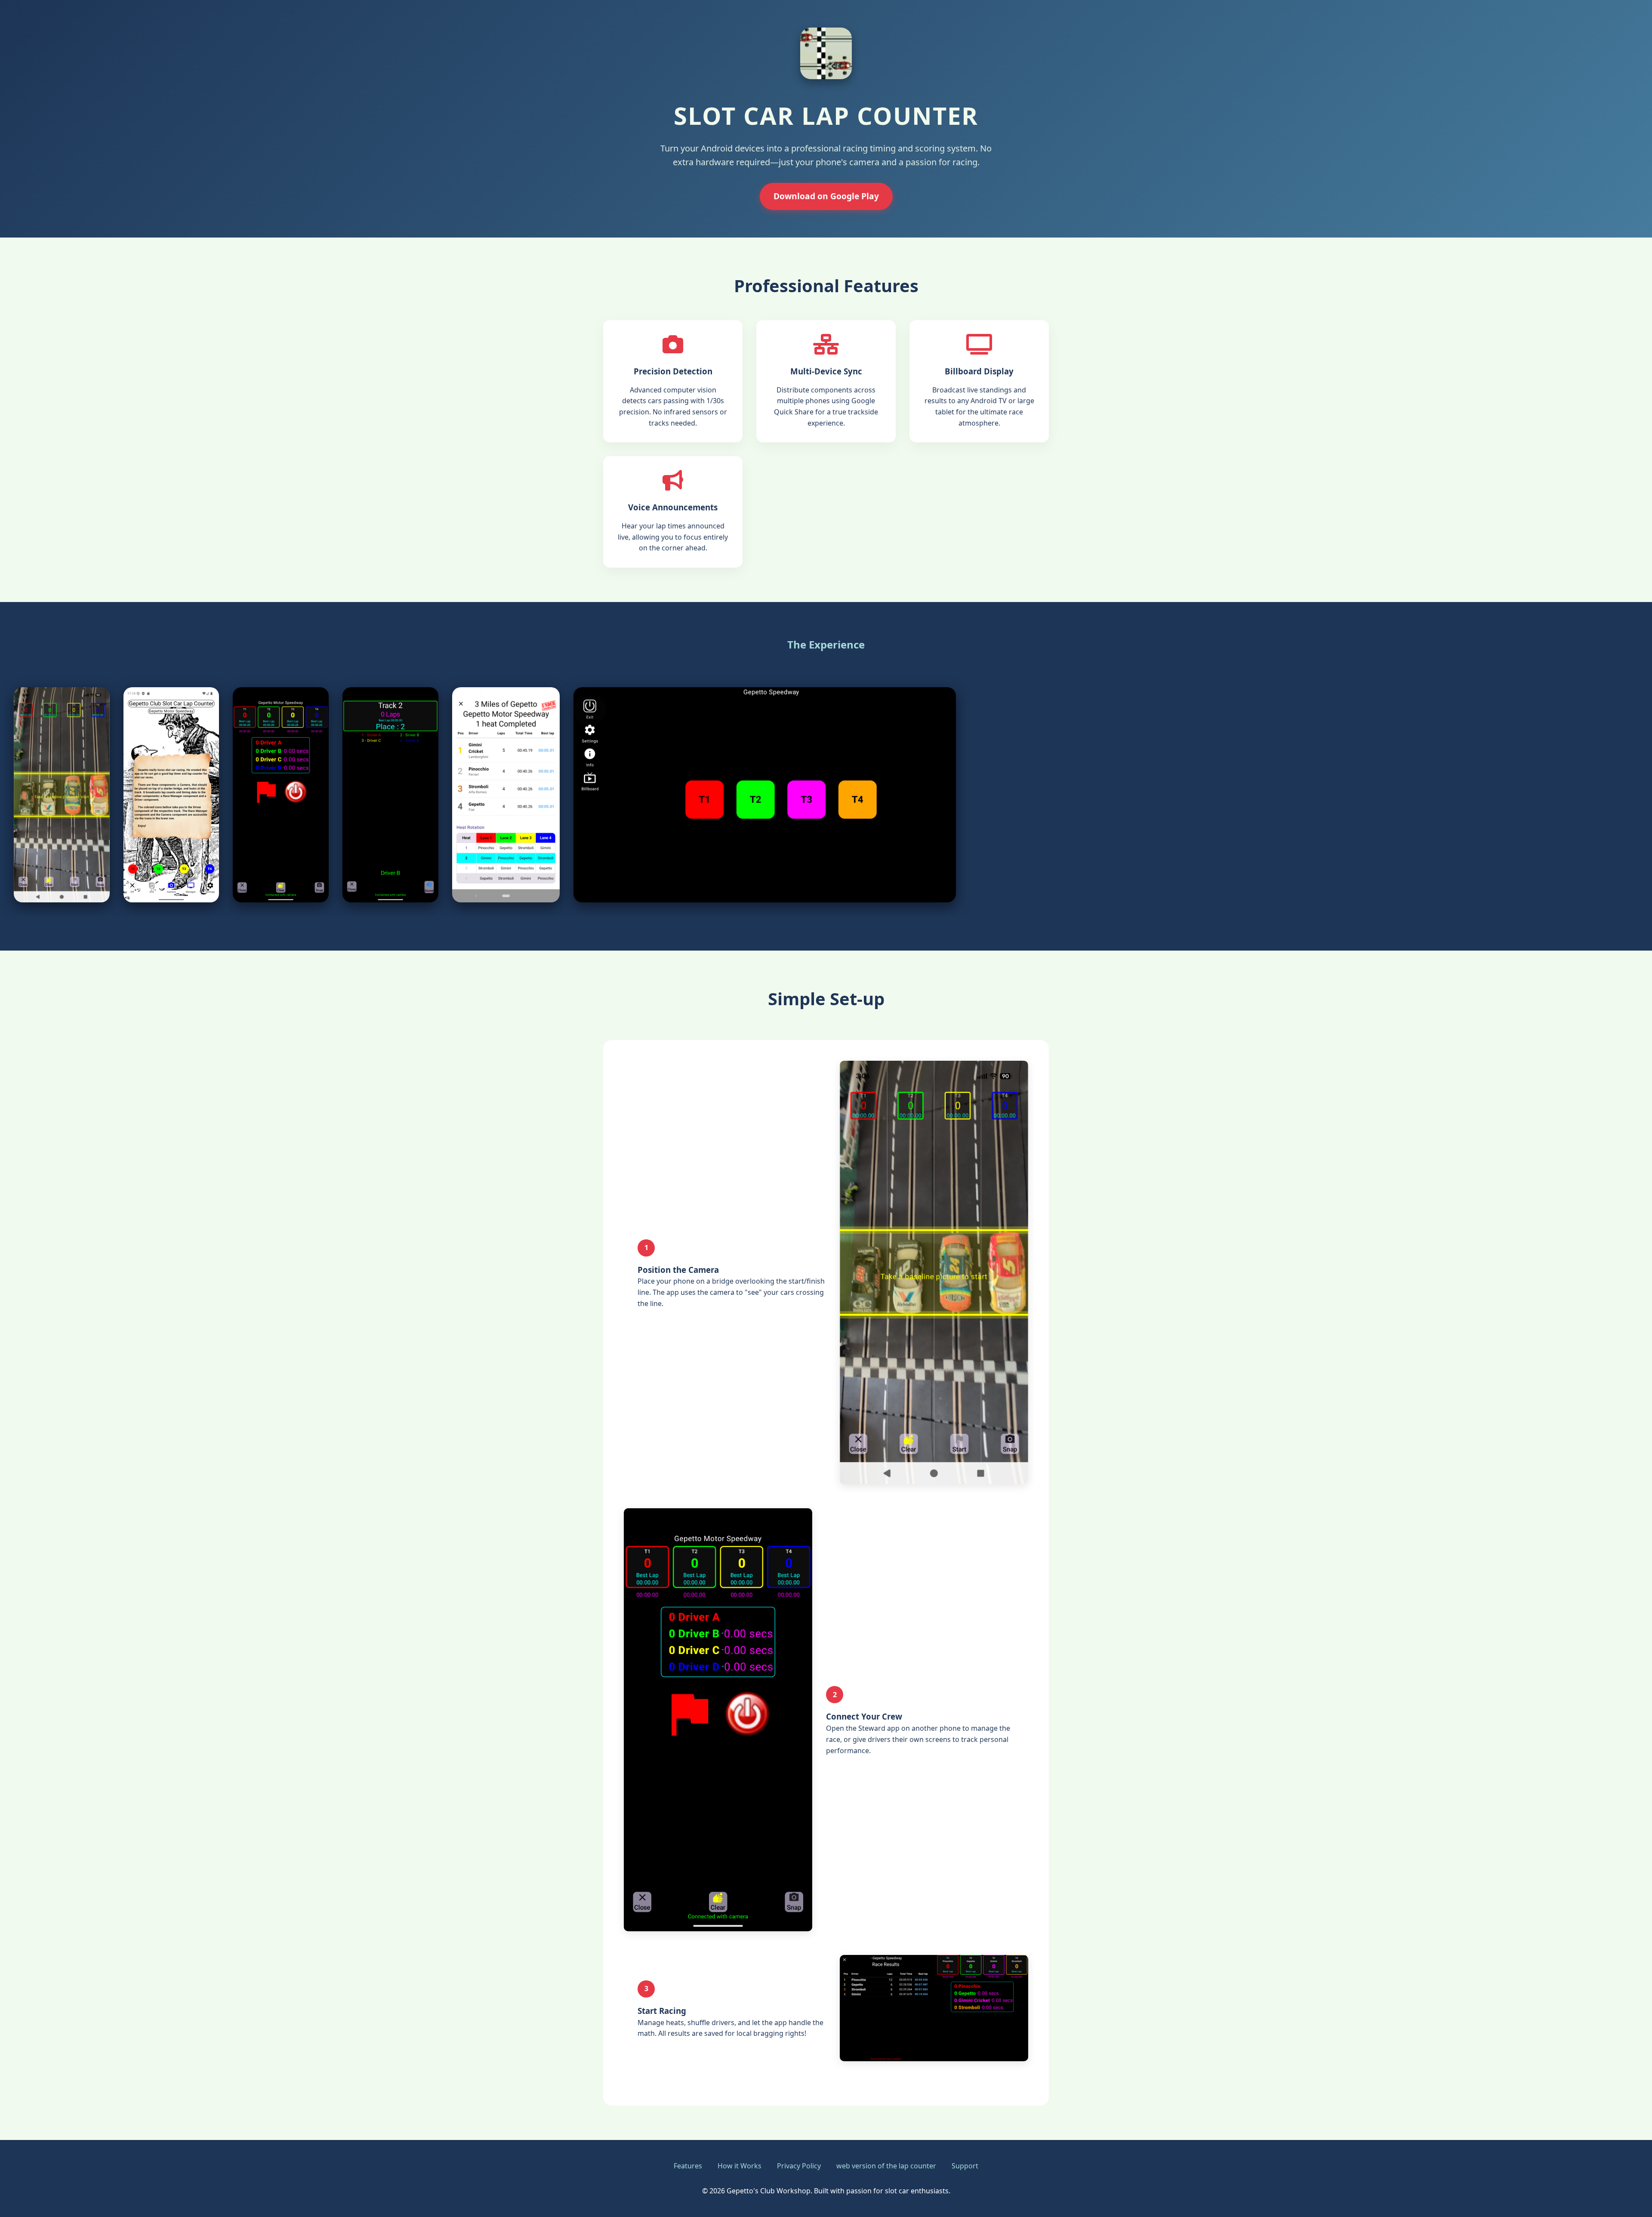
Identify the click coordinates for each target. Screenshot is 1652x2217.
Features (688, 2166)
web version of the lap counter (886, 2166)
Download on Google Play (826, 196)
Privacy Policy (799, 2166)
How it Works (740, 2166)
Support (965, 2166)
